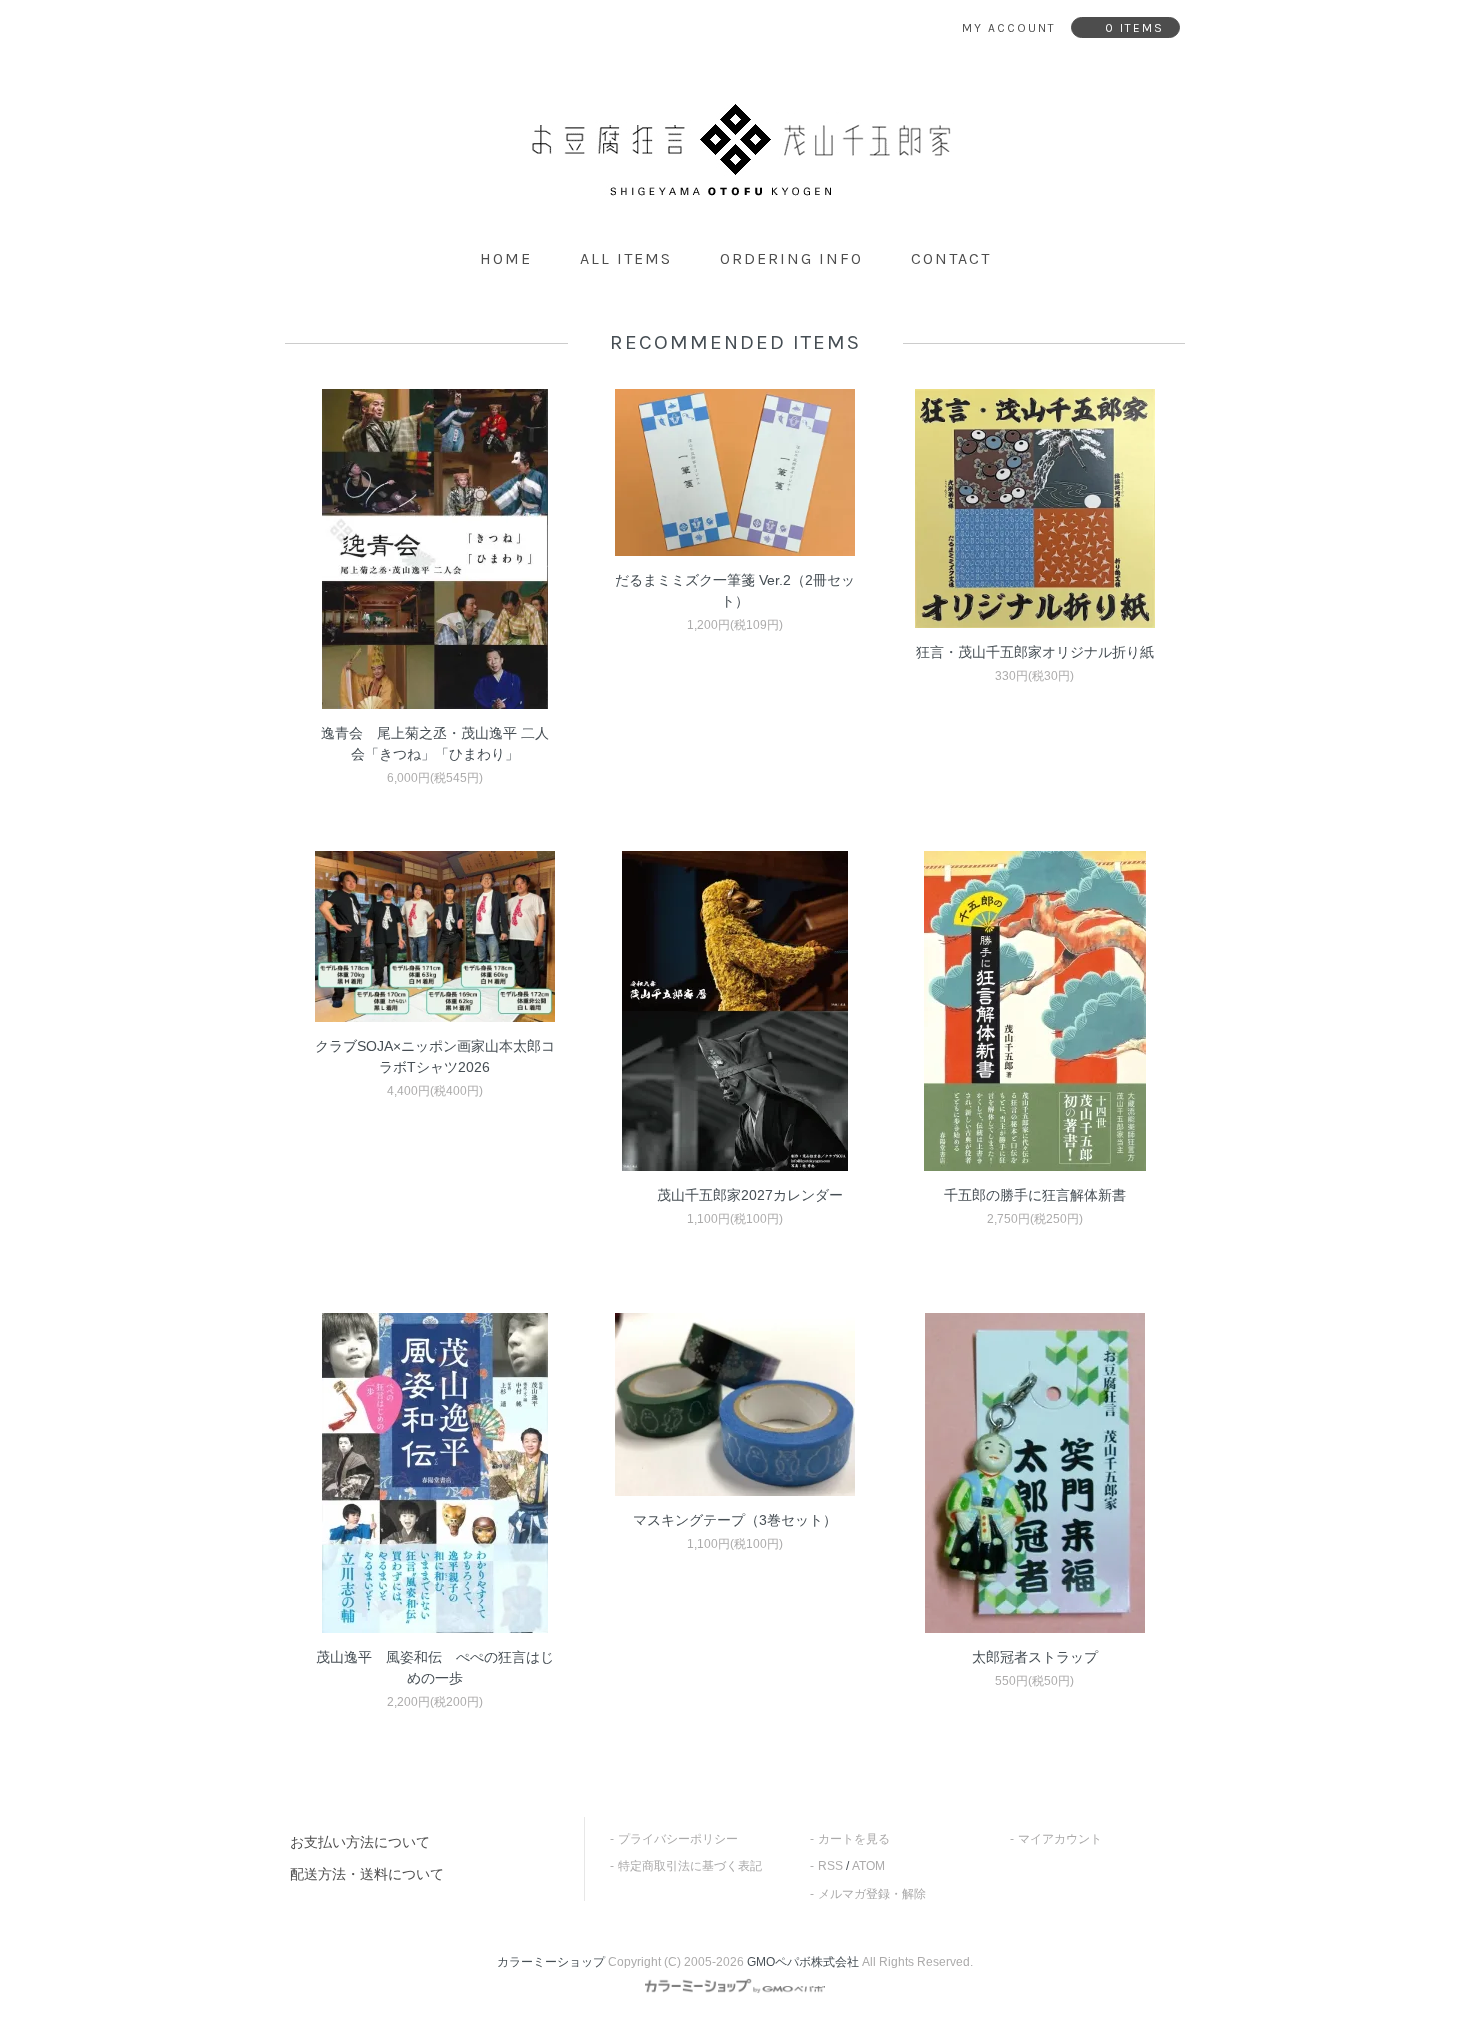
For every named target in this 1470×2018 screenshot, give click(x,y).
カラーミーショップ (551, 1962)
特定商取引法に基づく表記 (690, 1866)
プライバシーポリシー (678, 1839)
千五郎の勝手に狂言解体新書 (1035, 1195)
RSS (830, 1866)
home (506, 258)
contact (951, 258)
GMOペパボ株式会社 (803, 1962)
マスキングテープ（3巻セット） (735, 1520)
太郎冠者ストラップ (1035, 1657)
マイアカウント (1060, 1839)
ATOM (868, 1866)
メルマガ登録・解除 (872, 1894)
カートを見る (854, 1839)
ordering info (791, 258)
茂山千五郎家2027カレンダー (750, 1195)
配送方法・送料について (367, 1874)
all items (626, 258)
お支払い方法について (360, 1842)
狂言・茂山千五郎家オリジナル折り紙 (1035, 652)
